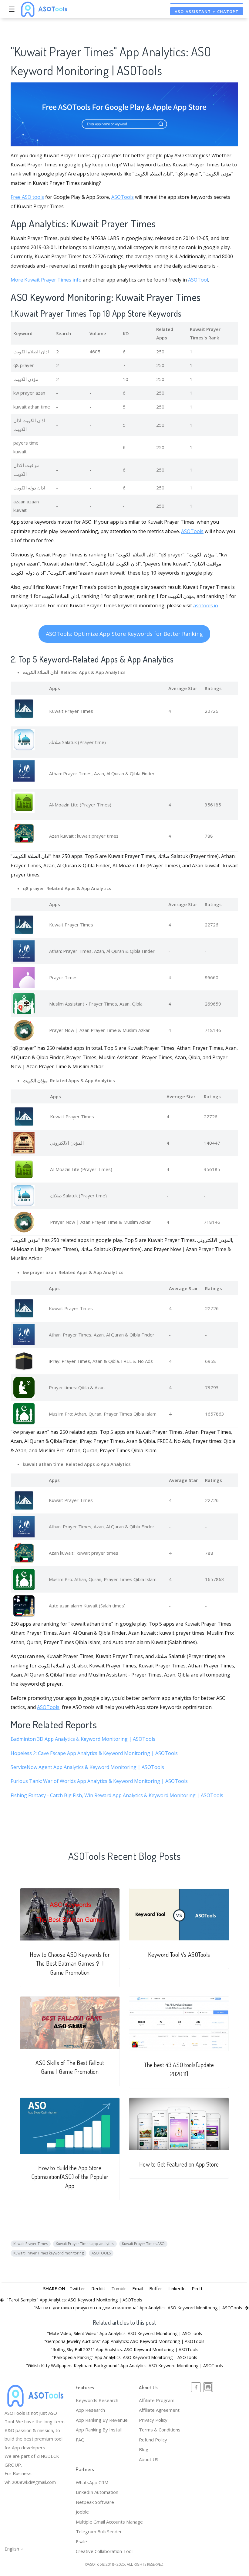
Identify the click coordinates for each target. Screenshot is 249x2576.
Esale (81, 2541)
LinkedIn (177, 2288)
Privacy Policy (153, 2420)
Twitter (77, 2288)
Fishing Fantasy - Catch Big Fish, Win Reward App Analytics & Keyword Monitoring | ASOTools (117, 1795)
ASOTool (198, 280)
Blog (144, 2449)
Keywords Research (97, 2400)
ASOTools (123, 197)
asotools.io (206, 606)
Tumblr (119, 2288)
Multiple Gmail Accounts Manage (109, 2522)
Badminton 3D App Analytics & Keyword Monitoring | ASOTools (83, 1739)
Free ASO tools (27, 197)
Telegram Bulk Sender (99, 2531)
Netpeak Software (95, 2502)
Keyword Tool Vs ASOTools (179, 1955)
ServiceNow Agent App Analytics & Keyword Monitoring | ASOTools (87, 1767)
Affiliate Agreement (159, 2410)
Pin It (197, 2288)
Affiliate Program (157, 2400)
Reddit (98, 2288)
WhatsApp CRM (92, 2482)
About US (149, 2459)
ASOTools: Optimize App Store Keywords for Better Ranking (124, 634)
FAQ (80, 2440)
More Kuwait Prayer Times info (46, 280)
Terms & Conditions (160, 2430)
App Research (90, 2410)
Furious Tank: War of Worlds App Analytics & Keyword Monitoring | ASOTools (99, 1781)
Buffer (156, 2288)
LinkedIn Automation (97, 2492)
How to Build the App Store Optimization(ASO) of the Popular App (70, 2177)
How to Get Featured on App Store (179, 2164)
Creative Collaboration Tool (104, 2551)
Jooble (82, 2512)
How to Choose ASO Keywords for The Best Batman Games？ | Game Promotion (70, 1964)
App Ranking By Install (99, 2430)
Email (138, 2288)
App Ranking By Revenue (102, 2420)
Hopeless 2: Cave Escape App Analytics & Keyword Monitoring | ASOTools (94, 1753)
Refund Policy (153, 2440)
